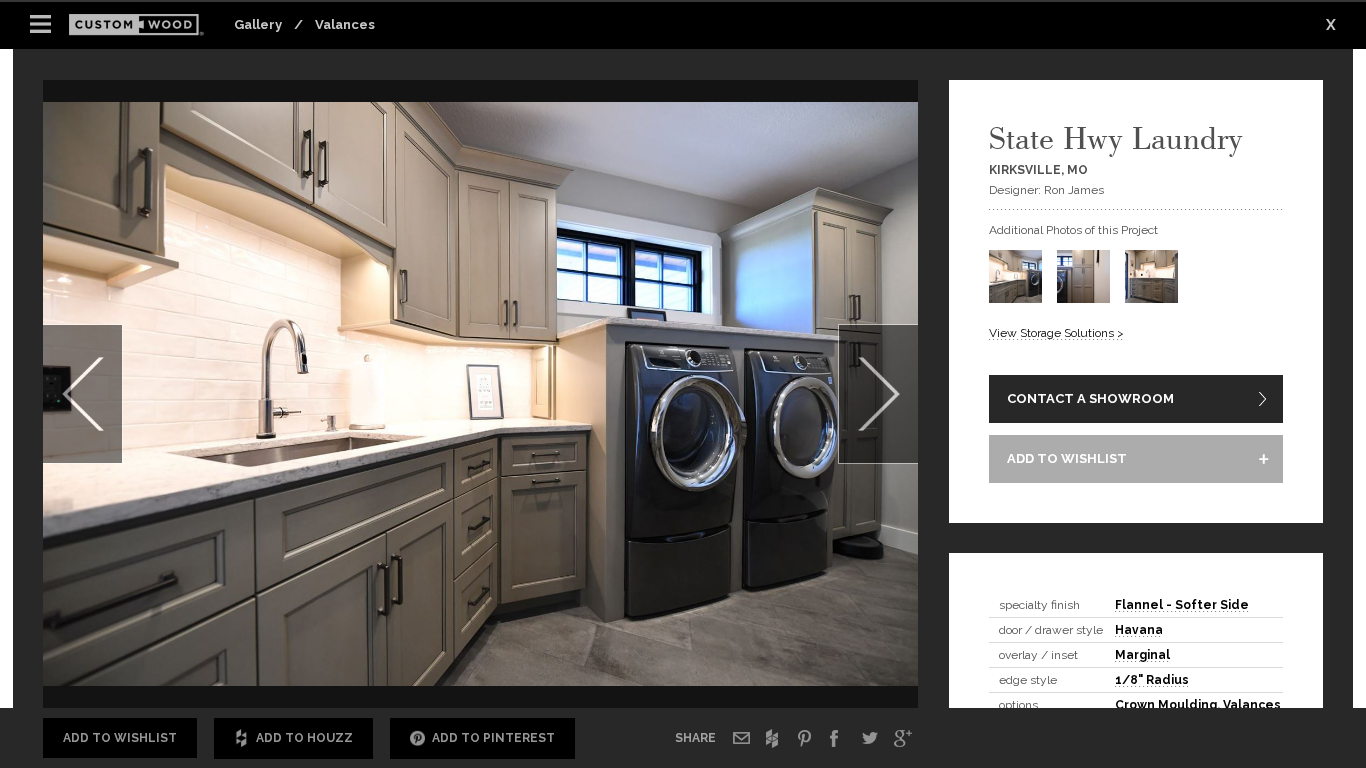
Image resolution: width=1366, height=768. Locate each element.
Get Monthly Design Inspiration (389, 651)
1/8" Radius (1152, 680)
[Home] (142, 25)
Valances (345, 24)
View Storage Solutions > (1056, 333)
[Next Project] (878, 394)
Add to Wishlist (120, 738)
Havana (1139, 630)
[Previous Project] (83, 394)
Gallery (258, 24)
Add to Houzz (304, 738)
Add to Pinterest (493, 738)
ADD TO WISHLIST (1067, 458)
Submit (809, 652)
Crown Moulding (1166, 705)
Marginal (1142, 655)
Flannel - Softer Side (1182, 605)
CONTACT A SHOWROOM (1090, 398)
